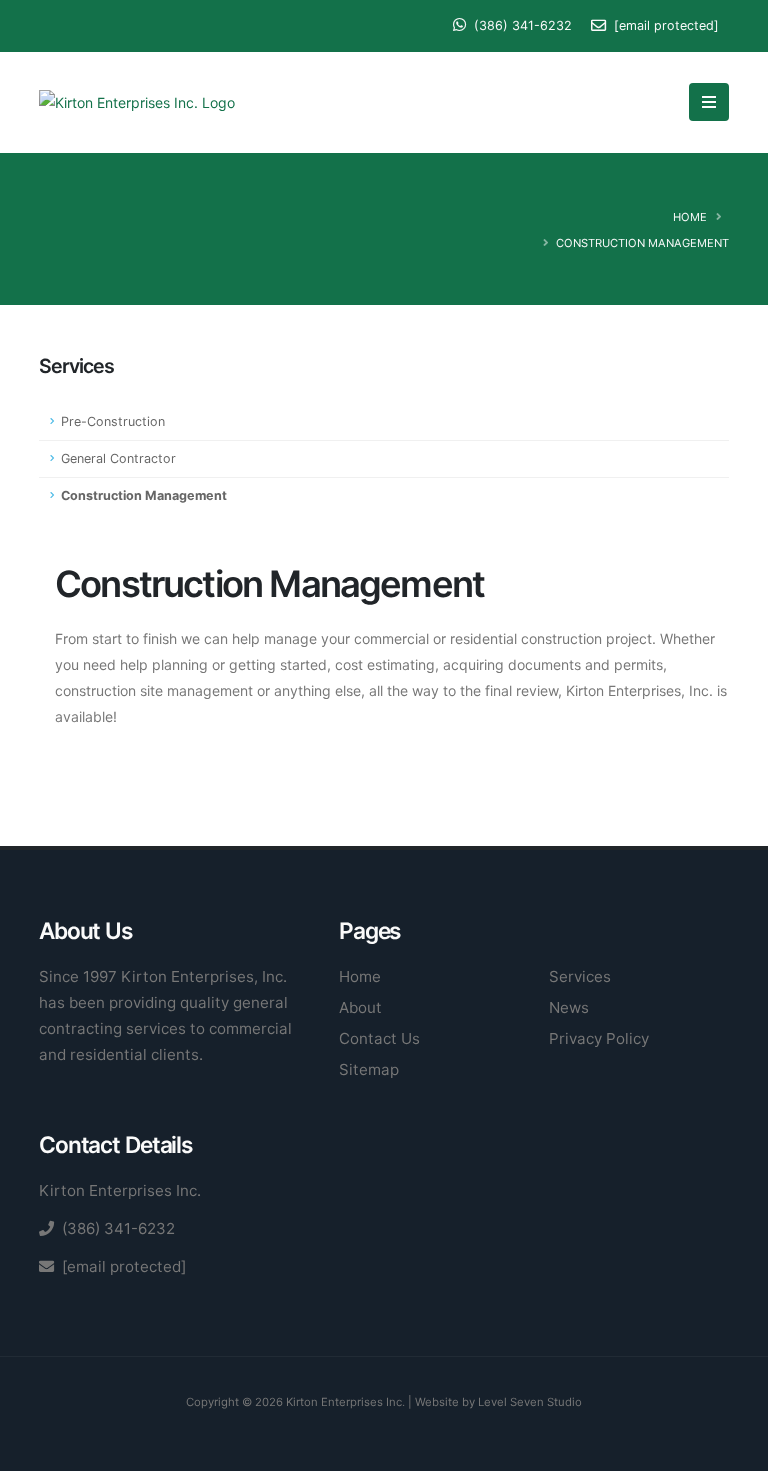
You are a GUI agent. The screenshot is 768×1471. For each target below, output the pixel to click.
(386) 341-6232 (521, 25)
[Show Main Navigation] (709, 102)
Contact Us (379, 1038)
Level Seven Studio (530, 1402)
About (360, 1007)
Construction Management (144, 495)
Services (580, 976)
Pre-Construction (113, 421)
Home (690, 217)
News (569, 1007)
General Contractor (118, 458)
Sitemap (369, 1069)
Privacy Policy (599, 1038)
